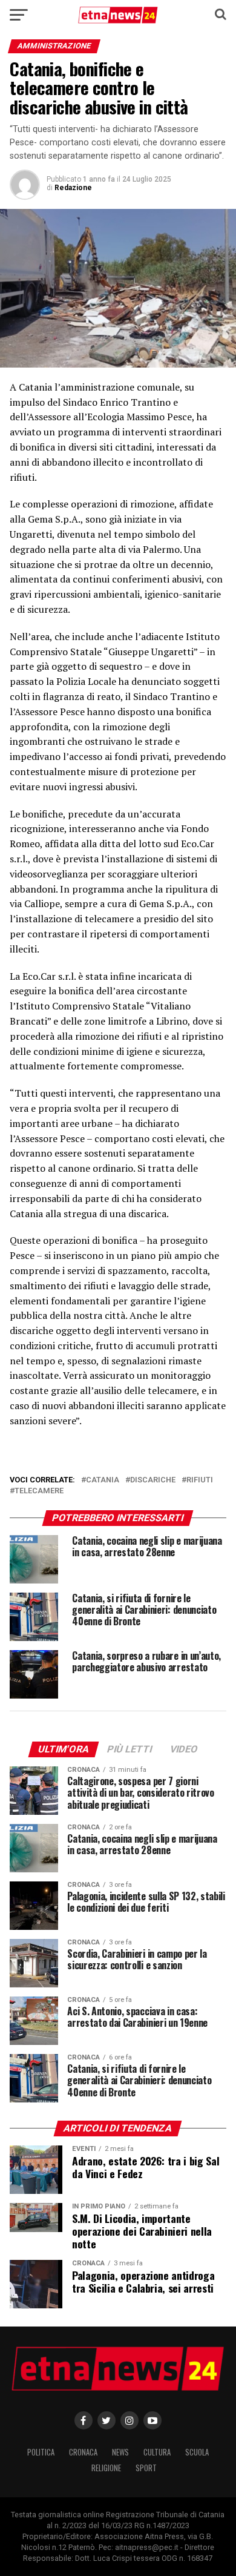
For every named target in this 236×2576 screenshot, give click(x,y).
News (120, 2452)
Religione (106, 2468)
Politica (41, 2452)
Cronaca (83, 2452)
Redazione (73, 188)
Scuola (197, 2452)
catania (103, 1480)
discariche (153, 1480)
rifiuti (200, 1480)
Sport (146, 2468)
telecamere (39, 1491)
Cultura (157, 2452)
